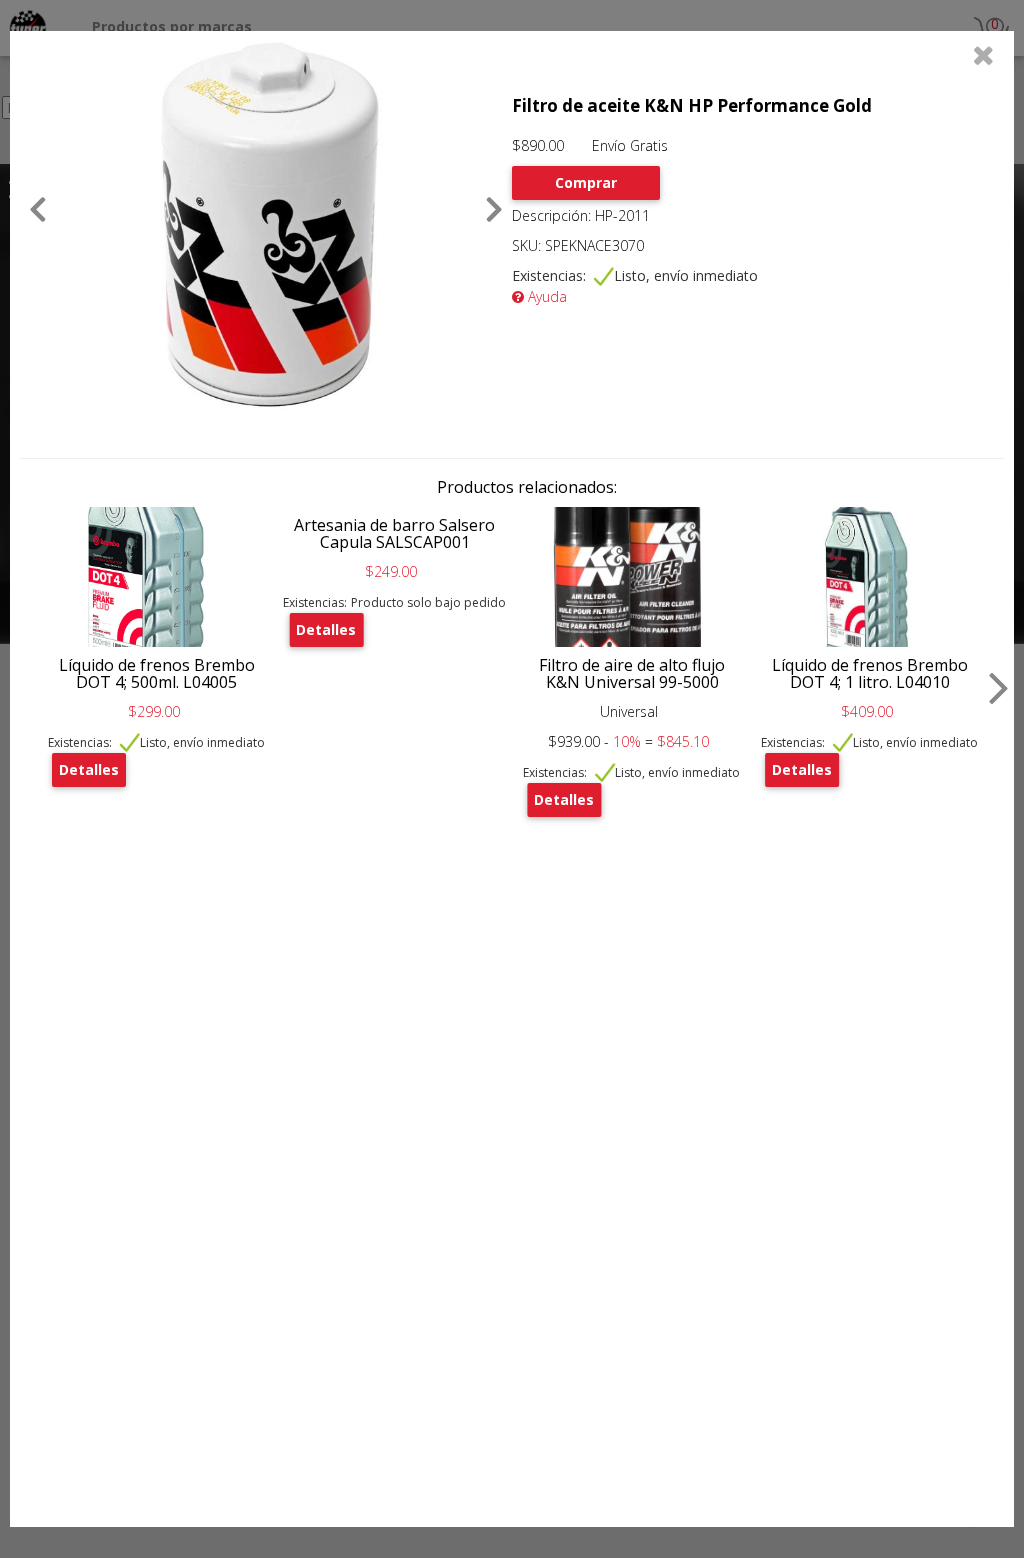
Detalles (89, 769)
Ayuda (545, 296)
